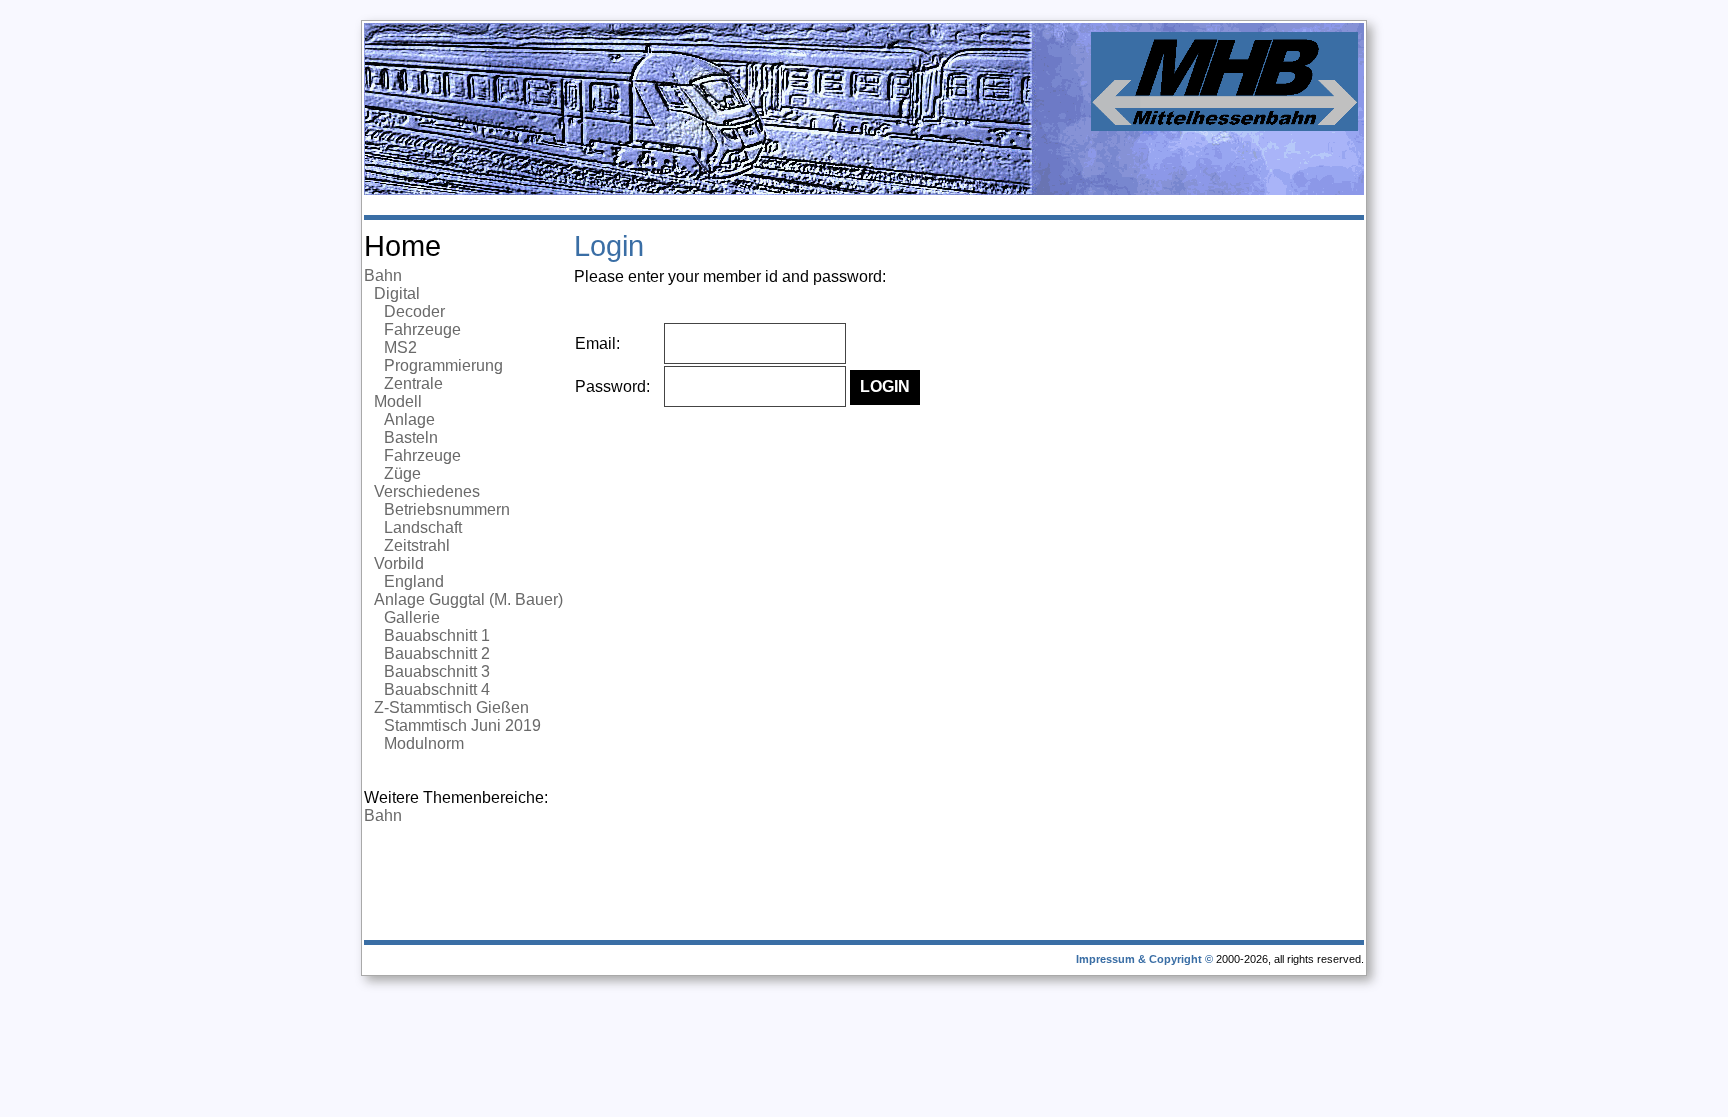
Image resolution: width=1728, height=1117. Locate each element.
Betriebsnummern (447, 509)
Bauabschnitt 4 (437, 689)
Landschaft (423, 527)
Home (402, 246)
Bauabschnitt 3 (437, 671)
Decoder (414, 311)
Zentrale (413, 383)
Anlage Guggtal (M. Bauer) (468, 599)
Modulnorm (424, 743)
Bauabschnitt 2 (437, 653)
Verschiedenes (427, 491)
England (414, 581)
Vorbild (399, 563)
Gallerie (412, 617)
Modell (398, 401)
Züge (402, 473)
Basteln (411, 437)
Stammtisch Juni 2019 (462, 725)
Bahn (383, 275)
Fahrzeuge (422, 329)
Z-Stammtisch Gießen (451, 707)
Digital (397, 293)
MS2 (400, 347)
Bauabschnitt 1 (437, 635)
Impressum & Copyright (1139, 959)
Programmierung (443, 365)
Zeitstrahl (417, 545)
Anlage (409, 419)
